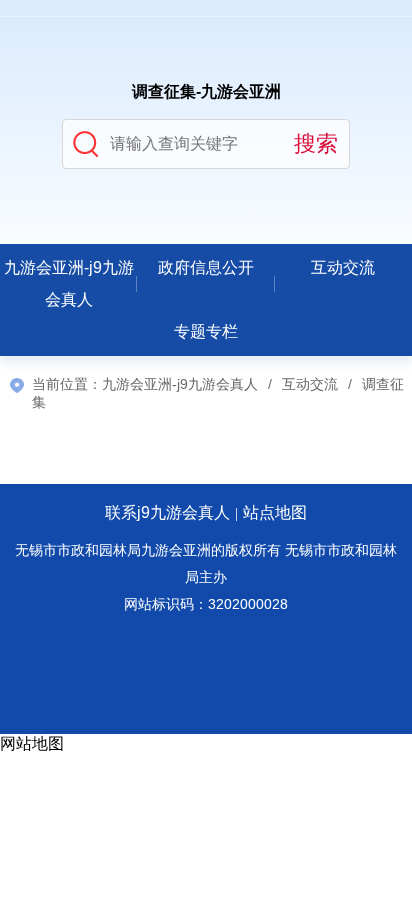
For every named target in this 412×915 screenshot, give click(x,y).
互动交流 (343, 267)
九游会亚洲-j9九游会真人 (69, 283)
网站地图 (32, 743)
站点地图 (275, 512)
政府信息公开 (206, 267)
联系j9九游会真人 (167, 512)
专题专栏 (206, 331)
